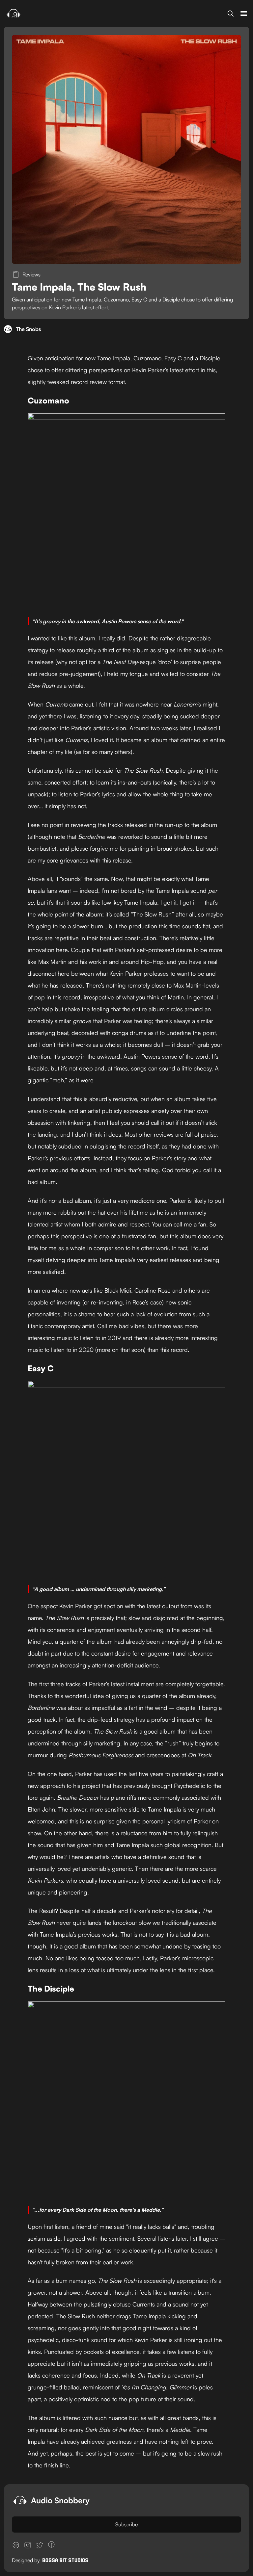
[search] (231, 13)
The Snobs (28, 329)
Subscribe (126, 2524)
